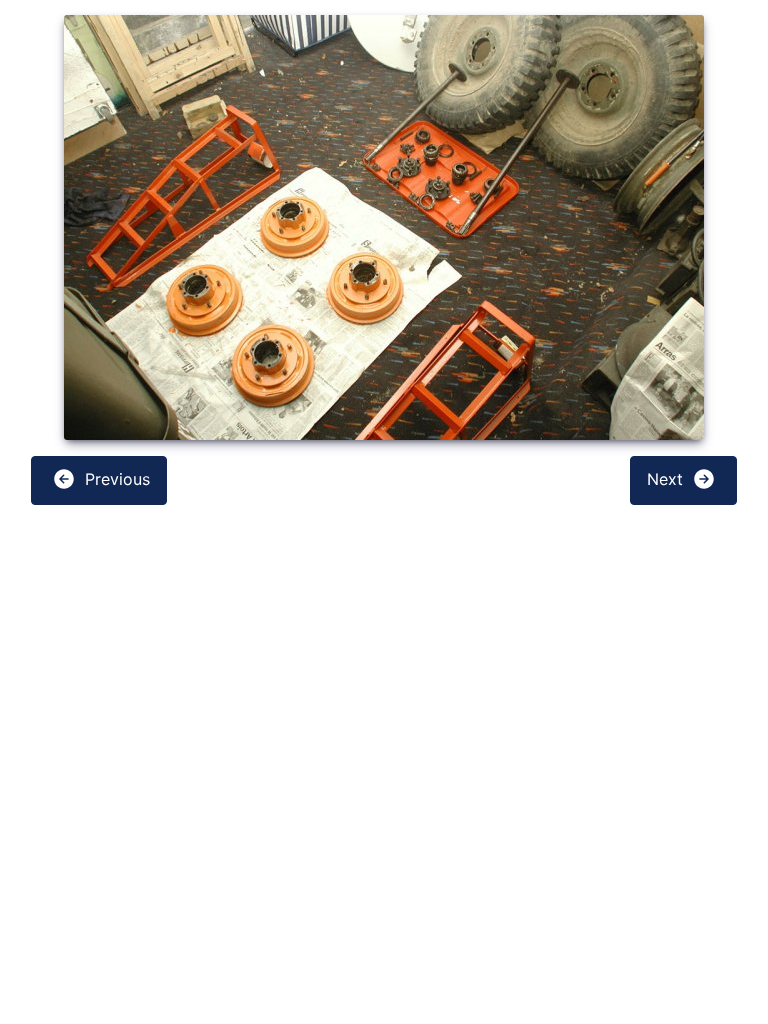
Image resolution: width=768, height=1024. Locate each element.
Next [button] (667, 479)
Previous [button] (115, 479)
